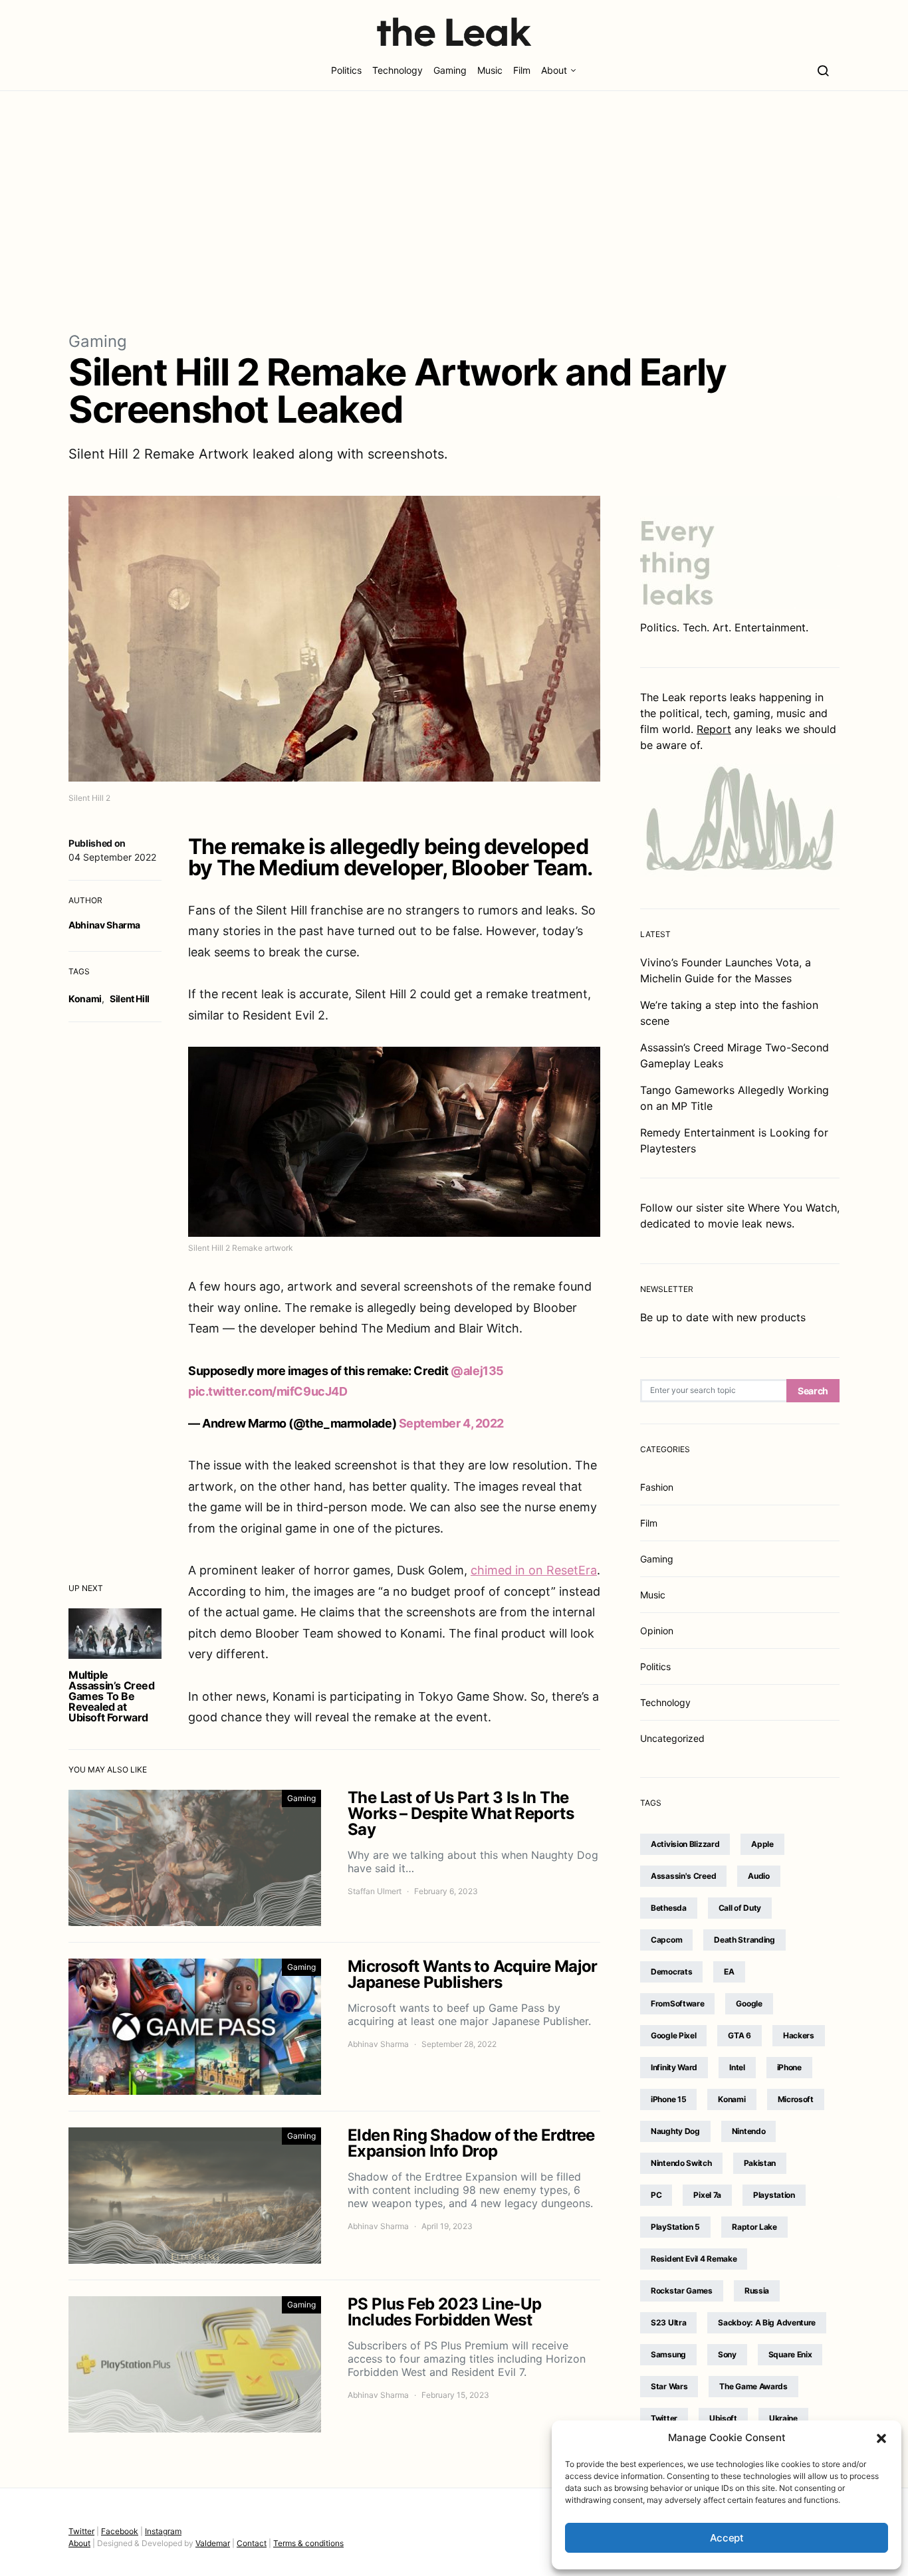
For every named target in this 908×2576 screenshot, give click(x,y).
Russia (757, 2291)
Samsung (668, 2354)
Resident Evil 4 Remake (694, 2259)
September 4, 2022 (451, 1423)
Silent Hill (130, 999)
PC (656, 2195)
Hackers (799, 2035)
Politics (346, 70)
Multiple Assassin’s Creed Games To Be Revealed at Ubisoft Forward (112, 1696)
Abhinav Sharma (104, 925)
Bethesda (669, 1908)
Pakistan (760, 2163)
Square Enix (790, 2354)
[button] (881, 2438)
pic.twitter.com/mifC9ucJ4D (268, 1391)
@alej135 (477, 1371)
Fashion (657, 1487)
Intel (737, 2067)
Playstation (774, 2195)
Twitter (664, 2418)
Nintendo (749, 2131)
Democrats (671, 1972)
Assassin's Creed (683, 1876)
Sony (727, 2354)
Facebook (120, 2531)
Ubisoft (723, 2418)
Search (813, 1391)
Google (749, 2003)
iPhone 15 (668, 2099)
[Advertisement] (454, 210)
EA (729, 1972)
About (554, 70)
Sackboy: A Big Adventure (767, 2322)
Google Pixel (673, 2035)
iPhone (789, 2067)
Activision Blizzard (685, 1844)
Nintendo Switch (681, 2163)
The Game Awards (753, 2386)
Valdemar (213, 2543)
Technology (397, 70)
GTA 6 (739, 2035)
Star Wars (669, 2386)
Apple (762, 1844)
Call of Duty (740, 1908)
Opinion (657, 1631)
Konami (85, 999)
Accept (727, 2538)
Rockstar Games (682, 2291)
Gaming (450, 70)
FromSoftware (677, 2003)
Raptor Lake (754, 2227)
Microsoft (796, 2099)
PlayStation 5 (675, 2227)
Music (490, 70)
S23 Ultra (668, 2322)
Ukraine (783, 2418)
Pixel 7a (707, 2195)
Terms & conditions (308, 2543)
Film (522, 70)
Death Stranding (744, 1940)
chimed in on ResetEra (534, 1570)
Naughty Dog (675, 2131)
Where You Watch (792, 1208)
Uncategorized (672, 1738)
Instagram (163, 2531)
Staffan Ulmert (375, 1891)
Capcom (666, 1940)
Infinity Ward (674, 2067)
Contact (252, 2543)
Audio (759, 1876)
